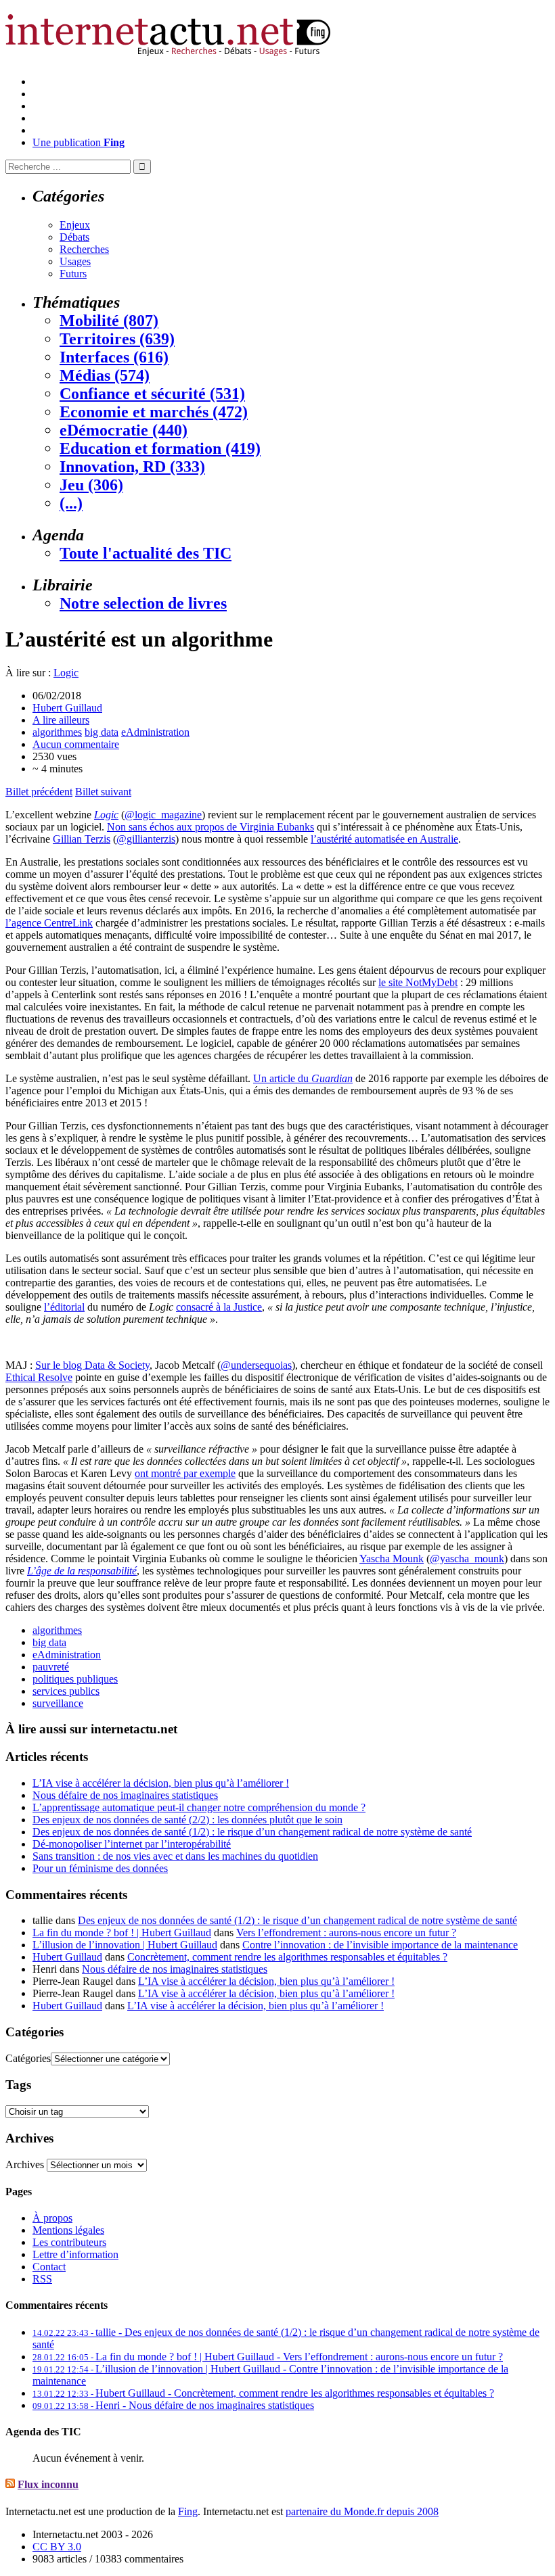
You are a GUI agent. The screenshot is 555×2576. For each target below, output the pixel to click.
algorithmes (57, 732)
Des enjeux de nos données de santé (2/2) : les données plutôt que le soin (187, 1820)
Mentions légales (68, 2230)
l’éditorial (64, 1307)
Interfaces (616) (114, 357)
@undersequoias (256, 1365)
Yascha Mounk (392, 1559)
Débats (74, 237)
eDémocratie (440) (124, 430)
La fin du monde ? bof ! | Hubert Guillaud (122, 1933)
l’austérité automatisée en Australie (384, 839)
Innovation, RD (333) (132, 467)
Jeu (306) (91, 485)
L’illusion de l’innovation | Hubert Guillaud (125, 1945)
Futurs (73, 274)
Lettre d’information (75, 2254)
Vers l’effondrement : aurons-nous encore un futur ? (346, 1933)
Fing (188, 2511)
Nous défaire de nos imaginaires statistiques (125, 1795)
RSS (42, 2279)
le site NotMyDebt (418, 982)
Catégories (28, 2058)
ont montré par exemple (185, 1473)
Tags (18, 2085)
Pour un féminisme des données (100, 1868)
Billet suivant (103, 792)
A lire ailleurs (61, 720)
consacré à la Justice (219, 1307)
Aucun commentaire (76, 744)
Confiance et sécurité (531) (152, 394)
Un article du (303, 1078)
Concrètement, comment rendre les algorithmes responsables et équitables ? (287, 1957)
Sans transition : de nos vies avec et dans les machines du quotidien (175, 1856)
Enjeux (75, 225)
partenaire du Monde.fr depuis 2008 (362, 2511)
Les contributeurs (69, 2242)
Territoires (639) (117, 339)
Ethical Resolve (39, 1377)
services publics (66, 1691)
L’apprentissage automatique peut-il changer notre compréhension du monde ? (199, 1807)
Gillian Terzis (82, 839)
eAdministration (155, 732)
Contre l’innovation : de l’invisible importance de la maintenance (380, 1945)
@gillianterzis (146, 839)
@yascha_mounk (467, 1559)
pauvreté (51, 1667)
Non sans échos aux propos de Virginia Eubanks (210, 827)
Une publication (79, 142)
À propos (52, 2218)
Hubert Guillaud (67, 708)
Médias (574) (105, 375)
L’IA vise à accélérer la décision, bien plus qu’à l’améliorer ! (161, 1783)
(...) (71, 503)
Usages (75, 261)
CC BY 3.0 (57, 2547)
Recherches (84, 249)
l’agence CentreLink (49, 923)
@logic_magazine (163, 815)
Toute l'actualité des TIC (146, 553)
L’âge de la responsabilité (82, 1571)
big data (102, 732)
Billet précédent (39, 792)
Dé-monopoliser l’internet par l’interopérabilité (132, 1844)
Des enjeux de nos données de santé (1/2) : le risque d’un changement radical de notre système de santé (252, 1832)
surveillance (58, 1703)
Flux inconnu (48, 2484)
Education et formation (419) (160, 448)
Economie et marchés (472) (154, 412)
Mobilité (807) (109, 321)
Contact (49, 2267)
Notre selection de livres (143, 603)
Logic (66, 673)
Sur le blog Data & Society (92, 1365)
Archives (25, 2164)
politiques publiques (75, 1679)
